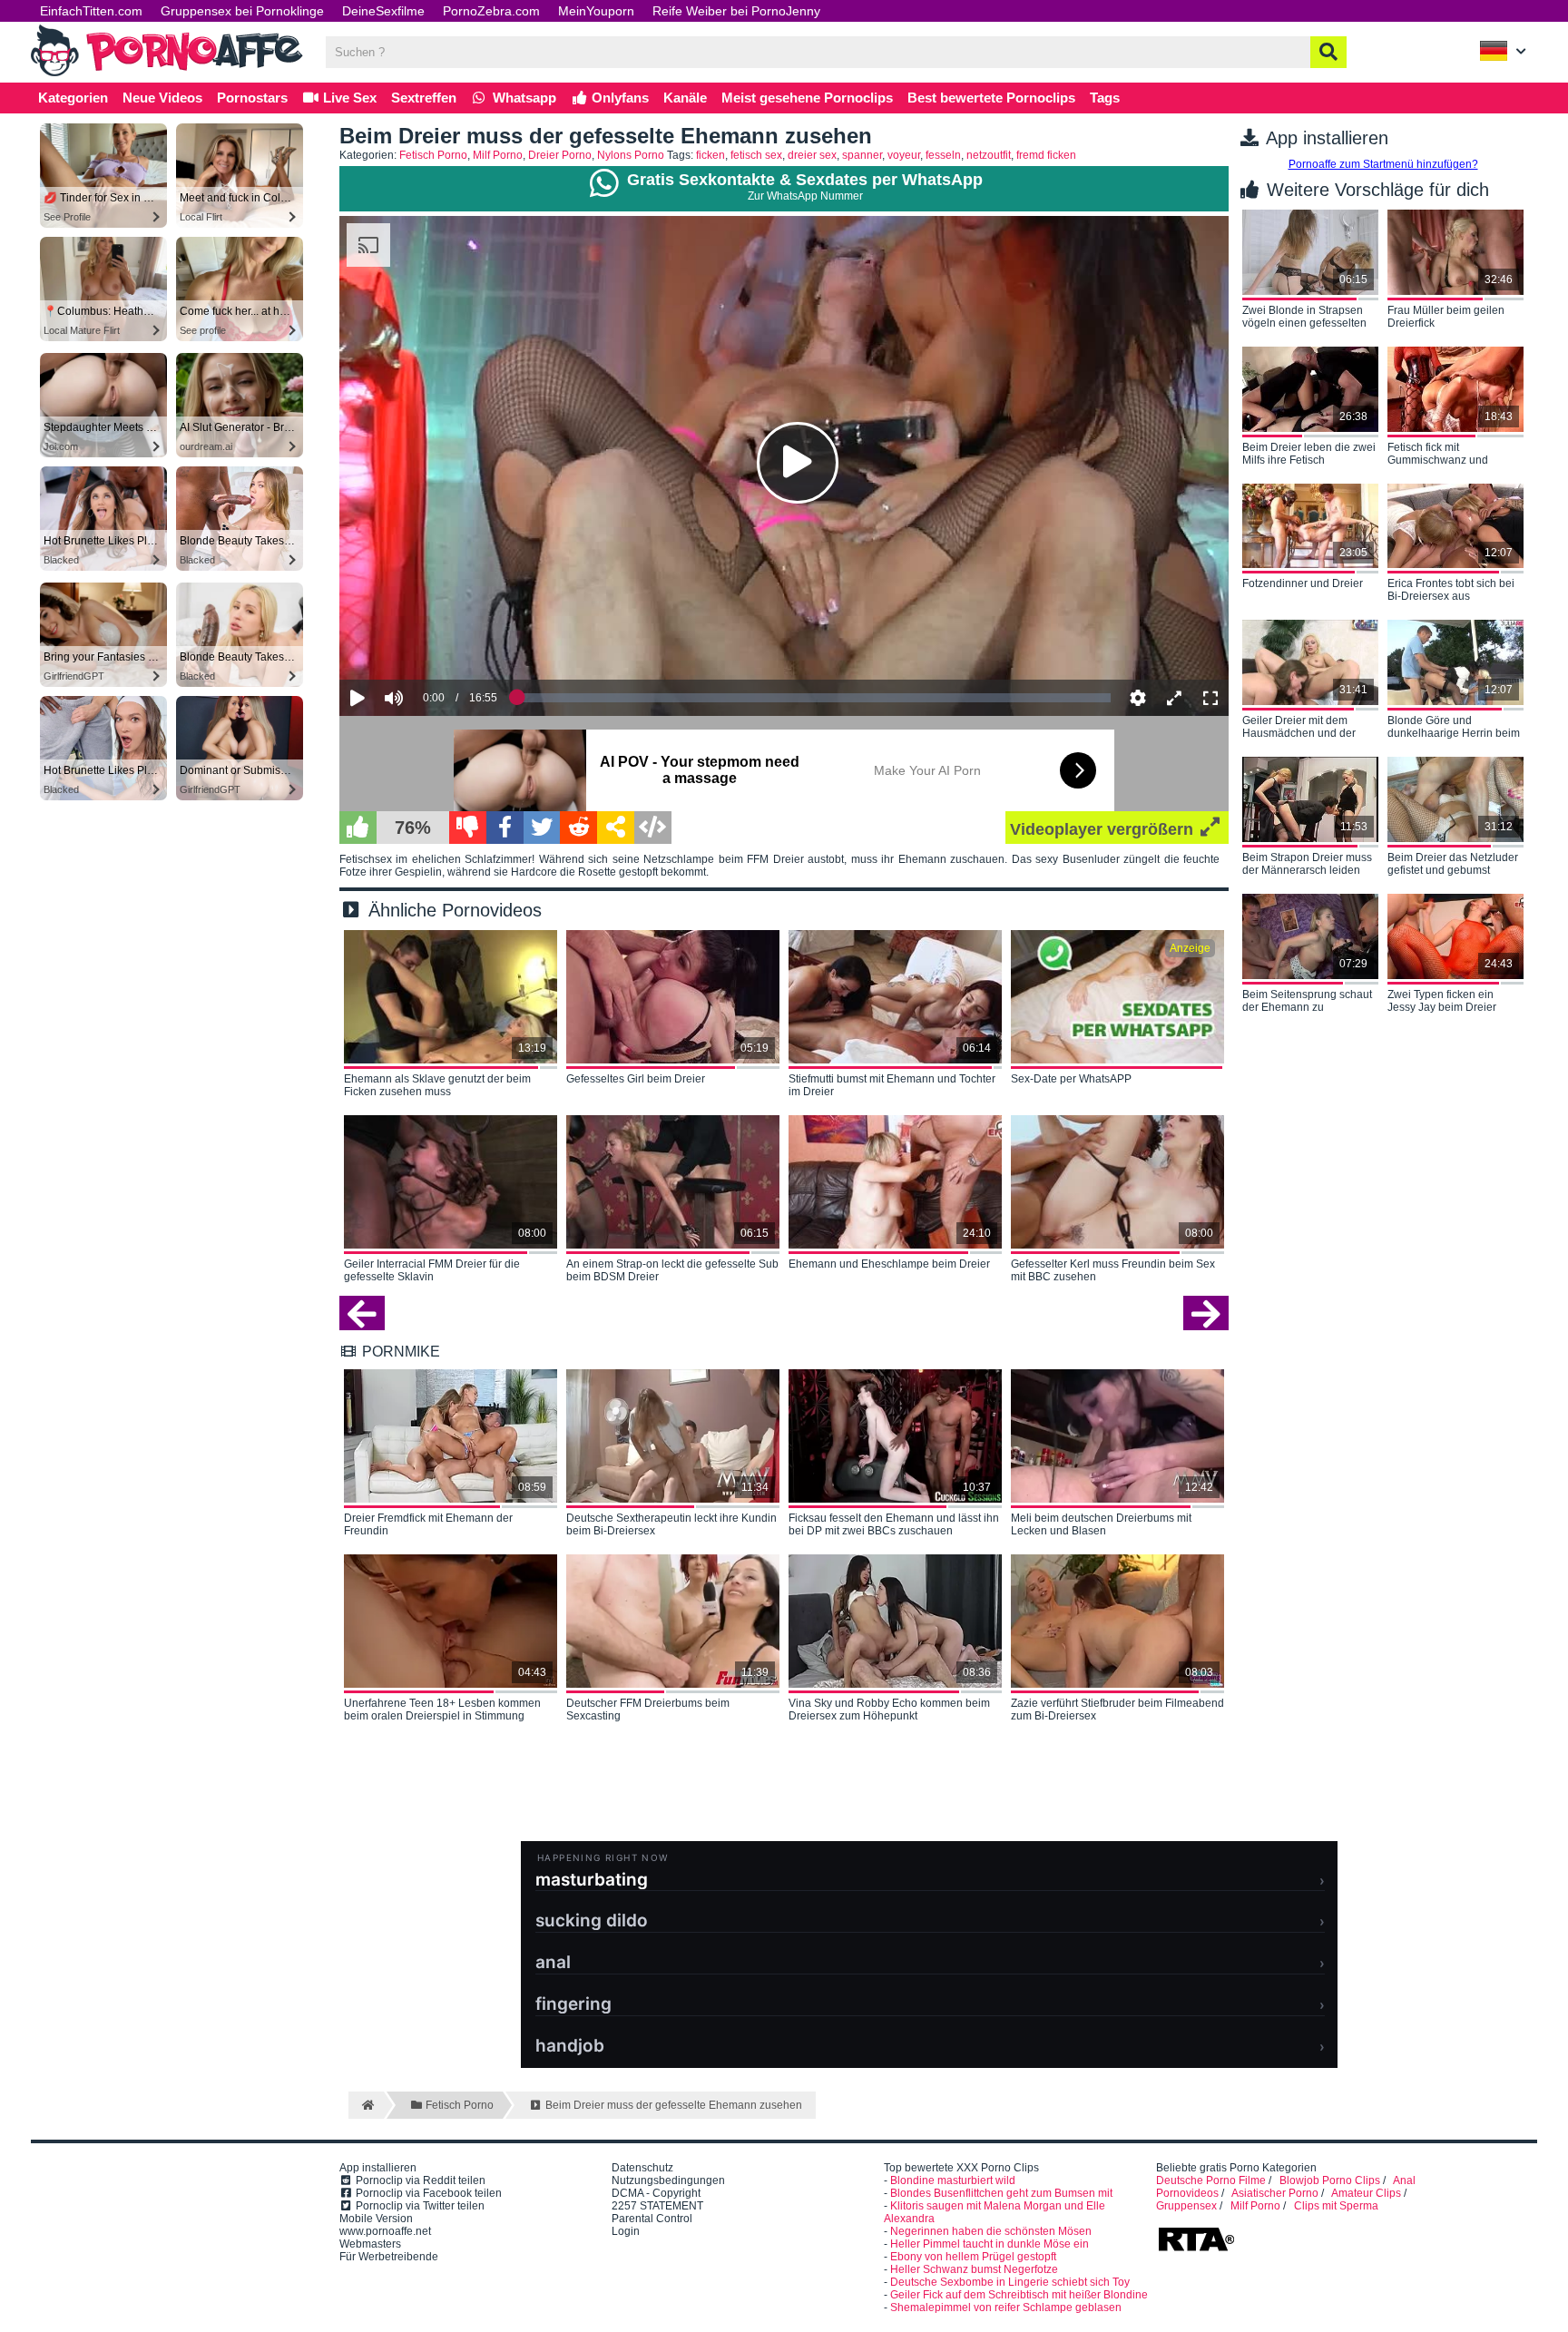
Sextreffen (424, 98)
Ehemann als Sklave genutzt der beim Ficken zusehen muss (437, 1085)
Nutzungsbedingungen (668, 2180)
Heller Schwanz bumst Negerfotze (974, 2269)
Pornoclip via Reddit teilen (419, 2180)
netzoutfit (989, 155)
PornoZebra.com (491, 11)
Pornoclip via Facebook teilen (427, 2193)
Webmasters (370, 2244)
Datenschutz (642, 2168)
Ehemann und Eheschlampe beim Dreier (889, 1264)
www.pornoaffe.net (385, 2231)
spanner (862, 155)
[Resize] (1174, 698)
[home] (366, 2105)
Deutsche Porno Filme (1211, 2180)
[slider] (425, 642)
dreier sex (812, 155)
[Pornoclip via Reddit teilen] (578, 828)
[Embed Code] (653, 828)
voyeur (904, 155)
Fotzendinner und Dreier (1303, 583)
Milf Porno (498, 155)
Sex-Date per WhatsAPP (1071, 1079)
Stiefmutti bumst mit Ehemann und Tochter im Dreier (892, 1085)
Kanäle (685, 98)
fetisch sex (756, 155)
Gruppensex (1186, 2206)
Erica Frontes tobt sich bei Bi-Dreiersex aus (1451, 590)
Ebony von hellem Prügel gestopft (973, 2257)
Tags (1105, 98)
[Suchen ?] (1328, 52)
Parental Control (652, 2219)
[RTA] (1196, 2249)
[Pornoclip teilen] (616, 828)
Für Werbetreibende (389, 2257)
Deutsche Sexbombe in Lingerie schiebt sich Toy (1010, 2282)
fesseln (943, 155)
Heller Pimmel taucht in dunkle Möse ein (990, 2244)
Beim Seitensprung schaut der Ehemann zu (1307, 1001)
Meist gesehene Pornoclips (807, 98)
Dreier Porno (560, 155)
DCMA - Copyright (656, 2193)
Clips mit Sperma (1336, 2206)
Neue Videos (162, 98)
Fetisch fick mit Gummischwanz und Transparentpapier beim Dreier (1447, 455)
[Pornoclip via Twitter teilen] (542, 828)
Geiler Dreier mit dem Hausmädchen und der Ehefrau (1299, 728)
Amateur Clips (1366, 2193)
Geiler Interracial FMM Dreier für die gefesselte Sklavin (432, 1270)
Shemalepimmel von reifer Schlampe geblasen (1006, 2308)
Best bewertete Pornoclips (991, 98)
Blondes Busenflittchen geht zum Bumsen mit (1001, 2193)
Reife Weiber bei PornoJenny (736, 11)
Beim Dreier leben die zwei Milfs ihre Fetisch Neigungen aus (1309, 455)
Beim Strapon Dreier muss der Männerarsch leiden (1307, 864)
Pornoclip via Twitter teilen (419, 2206)
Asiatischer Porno (1275, 2193)
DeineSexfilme (383, 11)
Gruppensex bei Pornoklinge (242, 11)
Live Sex (348, 98)
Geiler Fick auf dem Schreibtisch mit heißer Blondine (1019, 2295)
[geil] (358, 828)
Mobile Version (376, 2219)
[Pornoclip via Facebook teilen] (505, 828)
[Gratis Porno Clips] (167, 74)
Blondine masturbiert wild (953, 2180)
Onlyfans (618, 98)
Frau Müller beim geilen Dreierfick (1446, 317)
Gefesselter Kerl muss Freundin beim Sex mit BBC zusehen (1113, 1270)
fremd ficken (1046, 155)
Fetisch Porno (433, 155)
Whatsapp (523, 98)
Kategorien (73, 98)
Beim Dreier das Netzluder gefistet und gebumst (1453, 864)
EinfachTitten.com (91, 11)
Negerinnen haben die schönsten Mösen (991, 2231)
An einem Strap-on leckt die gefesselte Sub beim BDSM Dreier (672, 1270)
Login (626, 2231)
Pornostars (252, 98)
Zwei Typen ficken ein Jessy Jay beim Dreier (1442, 1001)
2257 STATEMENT (657, 2206)
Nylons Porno (631, 155)
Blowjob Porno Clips (1330, 2180)
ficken (710, 155)
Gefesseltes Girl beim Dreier (636, 1079)
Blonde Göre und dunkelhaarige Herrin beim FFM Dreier (1454, 728)
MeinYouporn (596, 11)
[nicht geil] (468, 828)
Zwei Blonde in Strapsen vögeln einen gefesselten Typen (1304, 318)
